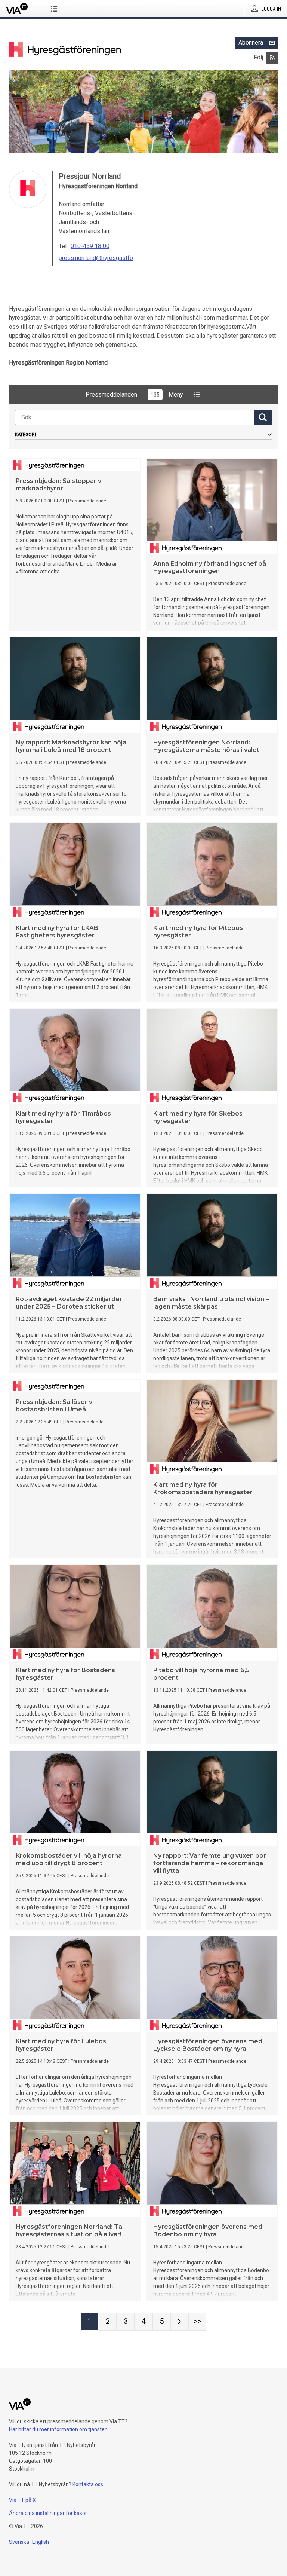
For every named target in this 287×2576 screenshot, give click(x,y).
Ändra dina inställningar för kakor (48, 2513)
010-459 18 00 (90, 246)
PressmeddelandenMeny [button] (134, 394)
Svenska (19, 2542)
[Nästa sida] (179, 2322)
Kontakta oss (88, 2484)
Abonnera (251, 42)
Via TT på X (22, 2500)
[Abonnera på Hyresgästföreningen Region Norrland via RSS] (272, 58)
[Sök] (263, 417)
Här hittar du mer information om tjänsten (58, 2429)
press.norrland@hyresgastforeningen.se (98, 258)
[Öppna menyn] (55, 9)
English (41, 2542)
